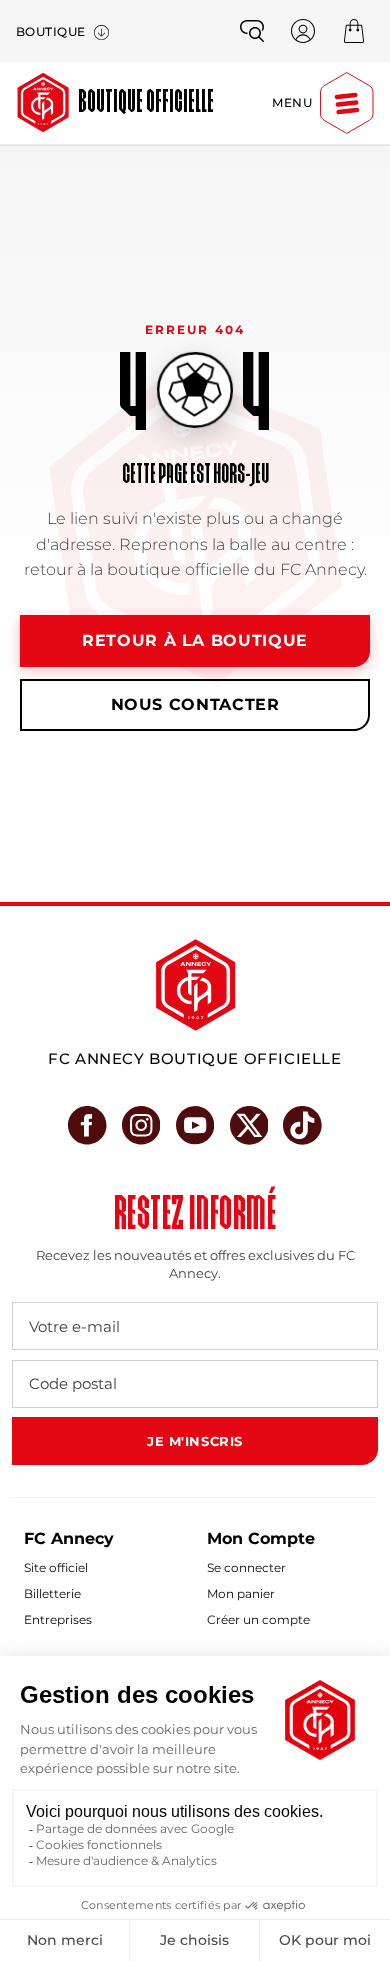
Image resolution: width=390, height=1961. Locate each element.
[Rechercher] (252, 31)
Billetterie (52, 1593)
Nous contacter (195, 704)
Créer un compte (258, 1619)
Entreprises (58, 1619)
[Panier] (354, 31)
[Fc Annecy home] (195, 985)
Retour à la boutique (195, 640)
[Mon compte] (303, 31)
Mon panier (241, 1593)
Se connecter (246, 1567)
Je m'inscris (194, 1441)
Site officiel (56, 1567)
